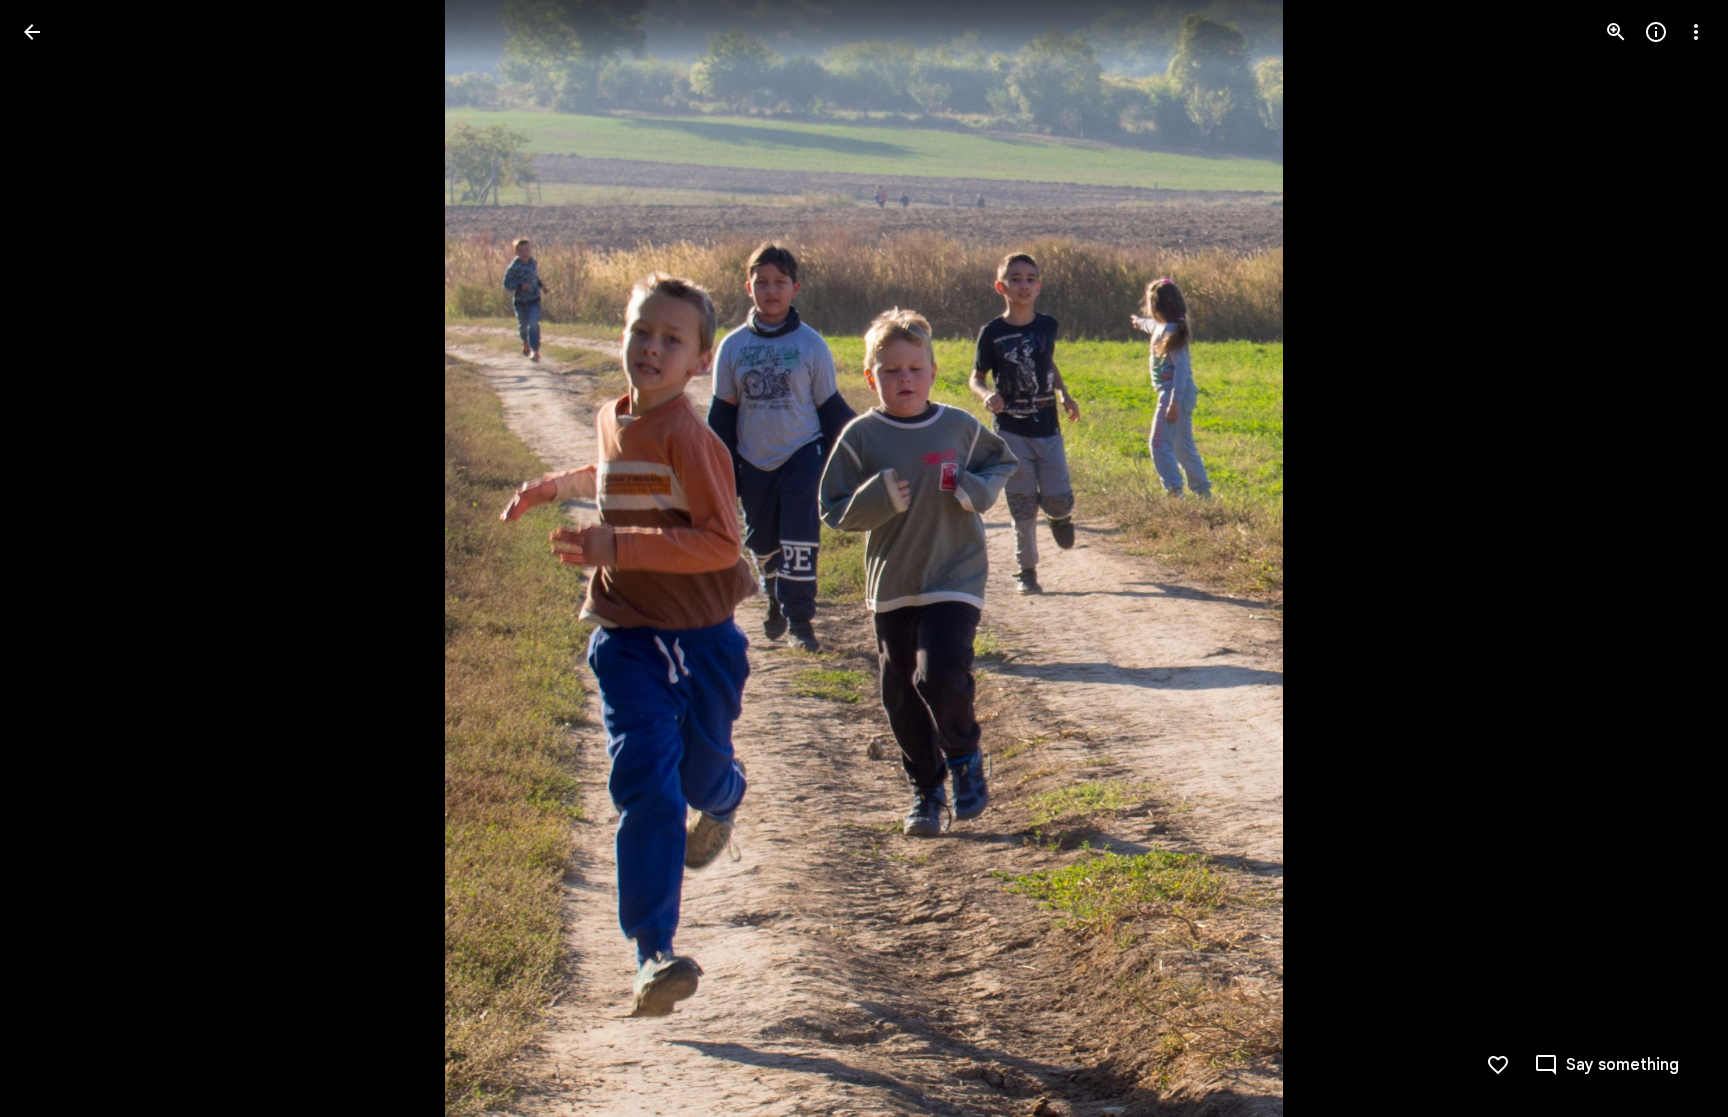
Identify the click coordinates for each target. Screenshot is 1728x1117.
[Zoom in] (1616, 32)
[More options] (1696, 32)
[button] (56, 559)
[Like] (1498, 1065)
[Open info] (1656, 32)
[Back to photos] (32, 32)
